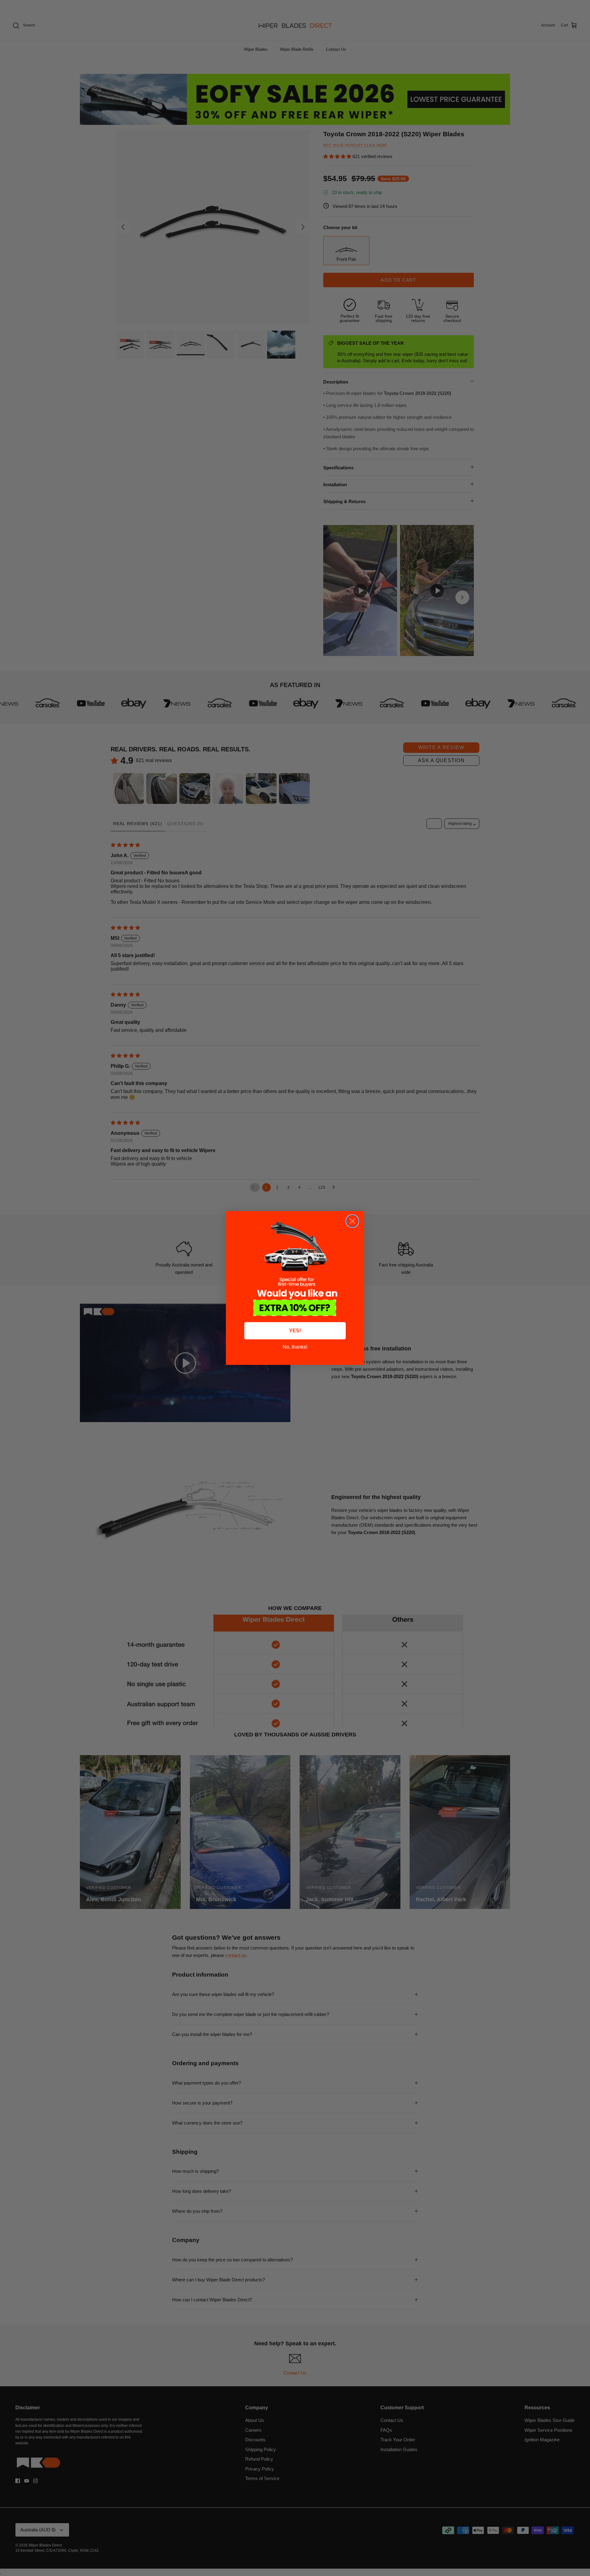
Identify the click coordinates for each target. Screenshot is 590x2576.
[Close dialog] (352, 1221)
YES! (295, 1331)
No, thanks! (295, 1347)
